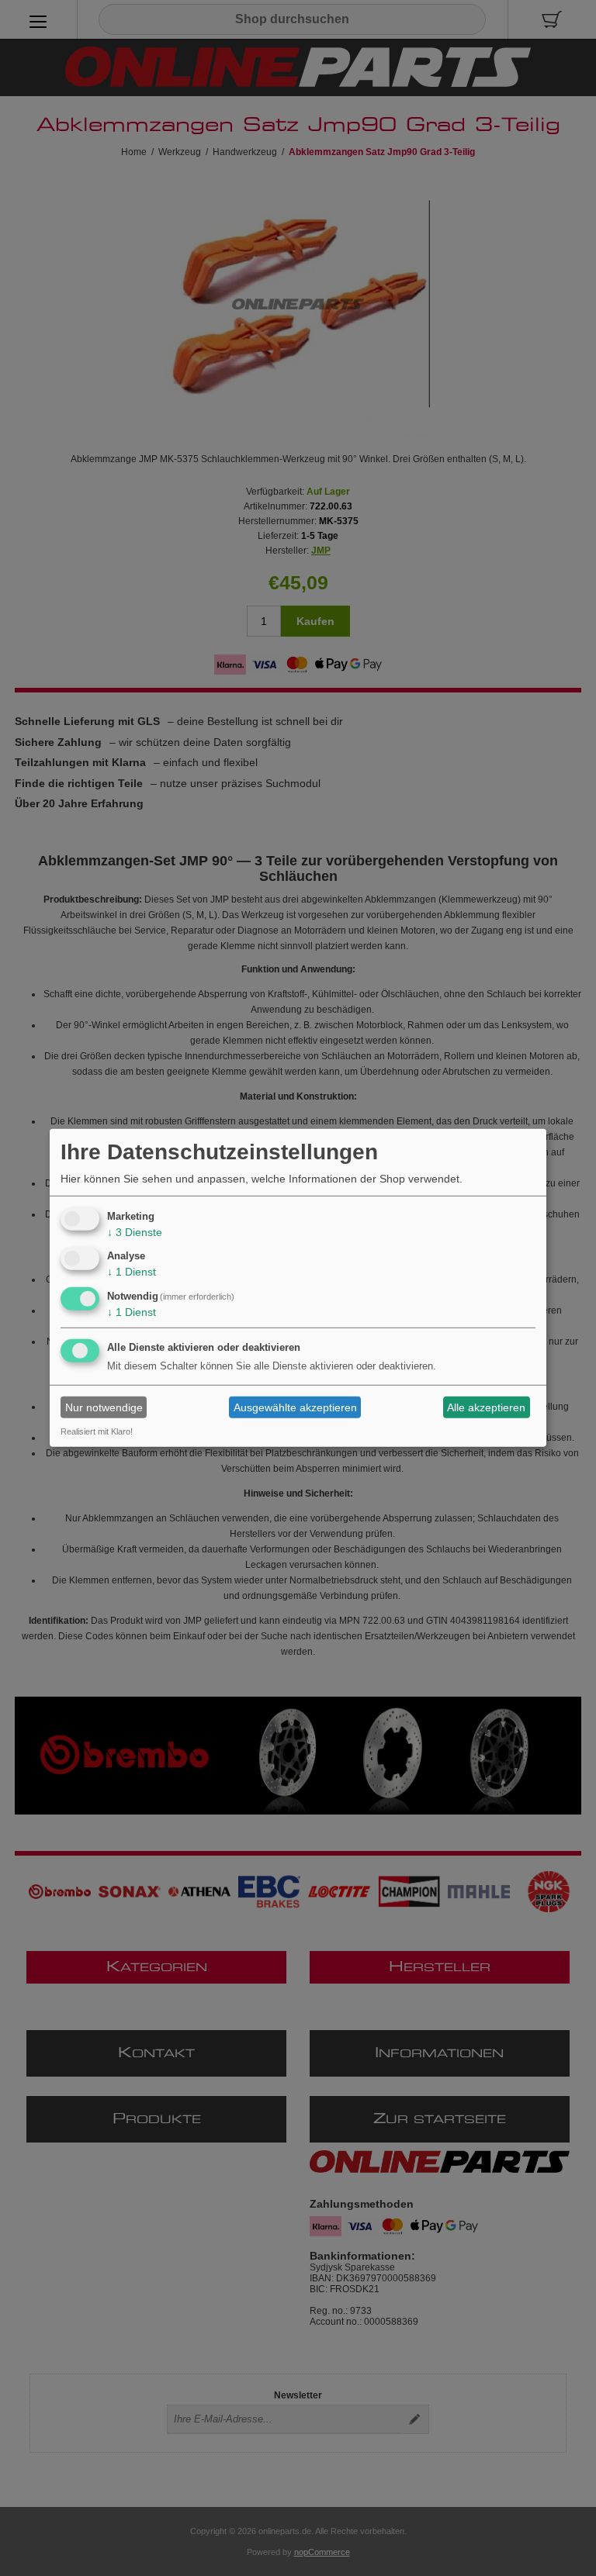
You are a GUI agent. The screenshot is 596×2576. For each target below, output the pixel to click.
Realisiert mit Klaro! (97, 1431)
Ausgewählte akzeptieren (295, 1407)
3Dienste (135, 1231)
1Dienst (132, 1272)
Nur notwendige (104, 1407)
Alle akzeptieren (486, 1407)
